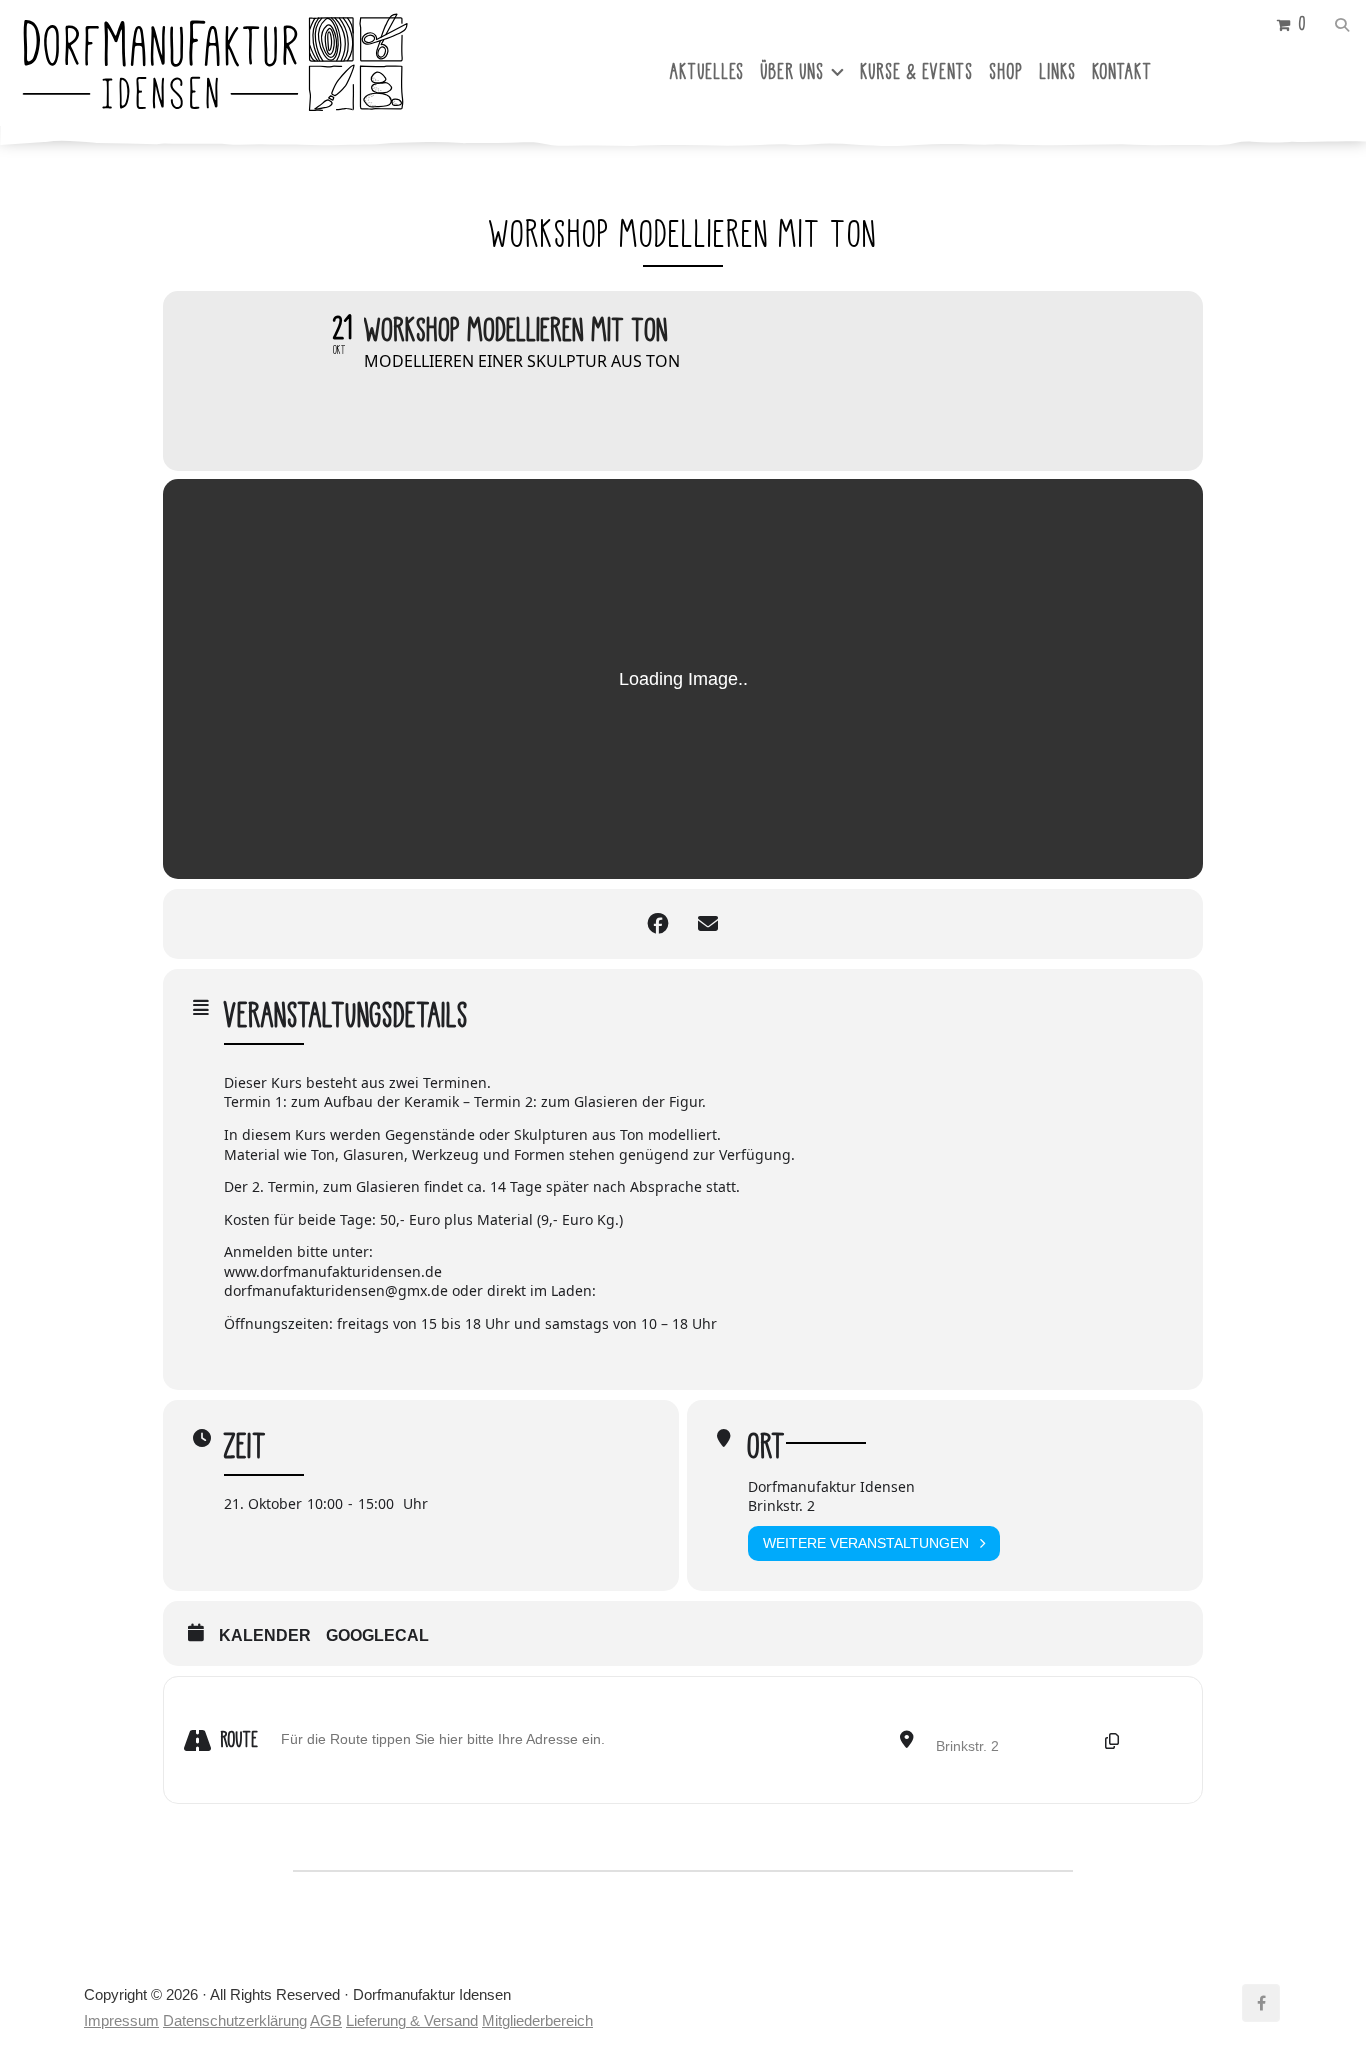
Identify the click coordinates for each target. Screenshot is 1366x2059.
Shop (1007, 71)
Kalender (265, 1635)
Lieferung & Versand (412, 2021)
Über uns (793, 71)
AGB (326, 2021)
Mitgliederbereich (537, 2021)
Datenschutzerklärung (235, 2021)
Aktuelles (707, 71)
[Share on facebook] (658, 924)
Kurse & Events (917, 71)
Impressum (121, 2021)
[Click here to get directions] (1160, 1740)
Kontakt (1123, 71)
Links (1058, 71)
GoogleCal (377, 1635)
